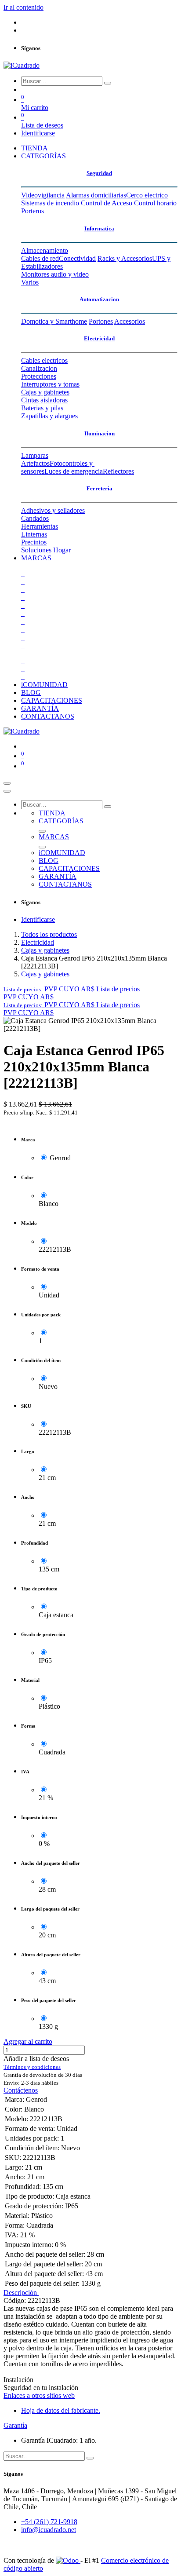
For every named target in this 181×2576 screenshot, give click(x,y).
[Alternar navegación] (7, 783)
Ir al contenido (24, 7)
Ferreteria (100, 488)
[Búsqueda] (108, 83)
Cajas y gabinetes (45, 950)
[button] (72, 989)
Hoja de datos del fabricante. (61, 2410)
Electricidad (99, 338)
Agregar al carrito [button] (28, 2041)
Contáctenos (21, 2090)
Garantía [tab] (15, 2425)
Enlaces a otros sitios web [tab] (39, 2395)
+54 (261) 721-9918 (49, 2522)
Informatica (99, 228)
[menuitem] (34, 148)
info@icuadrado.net (49, 2530)
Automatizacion (99, 299)
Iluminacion (100, 433)
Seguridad (99, 173)
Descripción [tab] (21, 2293)
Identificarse (38, 133)
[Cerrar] (7, 791)
